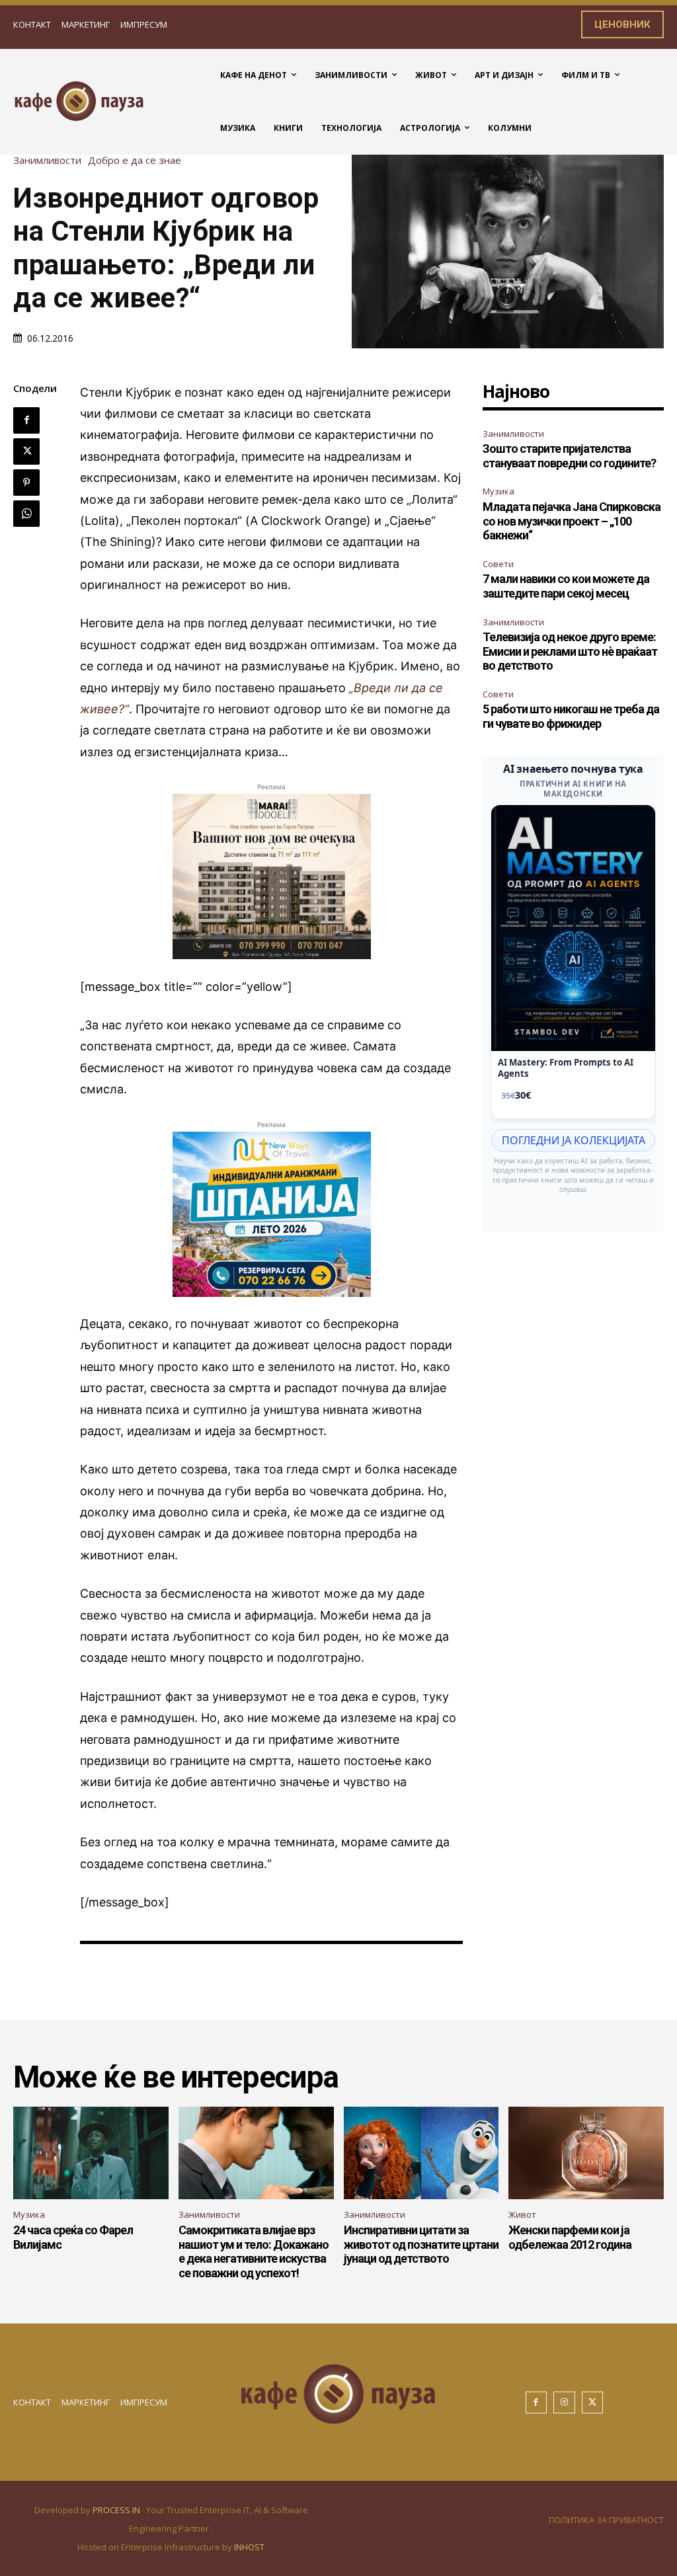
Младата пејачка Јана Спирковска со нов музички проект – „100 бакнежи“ (572, 521)
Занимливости (47, 160)
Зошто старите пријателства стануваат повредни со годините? (569, 456)
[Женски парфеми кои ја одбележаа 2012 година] (586, 2153)
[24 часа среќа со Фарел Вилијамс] (91, 2153)
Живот (522, 2214)
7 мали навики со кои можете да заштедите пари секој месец (566, 586)
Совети (498, 564)
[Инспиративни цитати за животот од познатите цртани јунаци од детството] (421, 2153)
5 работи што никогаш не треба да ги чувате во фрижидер (571, 716)
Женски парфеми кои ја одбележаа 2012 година (570, 2237)
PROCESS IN (117, 2510)
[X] (26, 451)
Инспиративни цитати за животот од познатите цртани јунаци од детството (421, 2244)
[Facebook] (26, 420)
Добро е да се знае (135, 160)
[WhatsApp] (26, 514)
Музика (498, 491)
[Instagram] (564, 2402)
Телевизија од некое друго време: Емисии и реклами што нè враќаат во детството (570, 651)
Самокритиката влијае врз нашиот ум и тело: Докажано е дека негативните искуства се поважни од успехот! (254, 2251)
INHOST (249, 2547)
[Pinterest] (26, 483)
